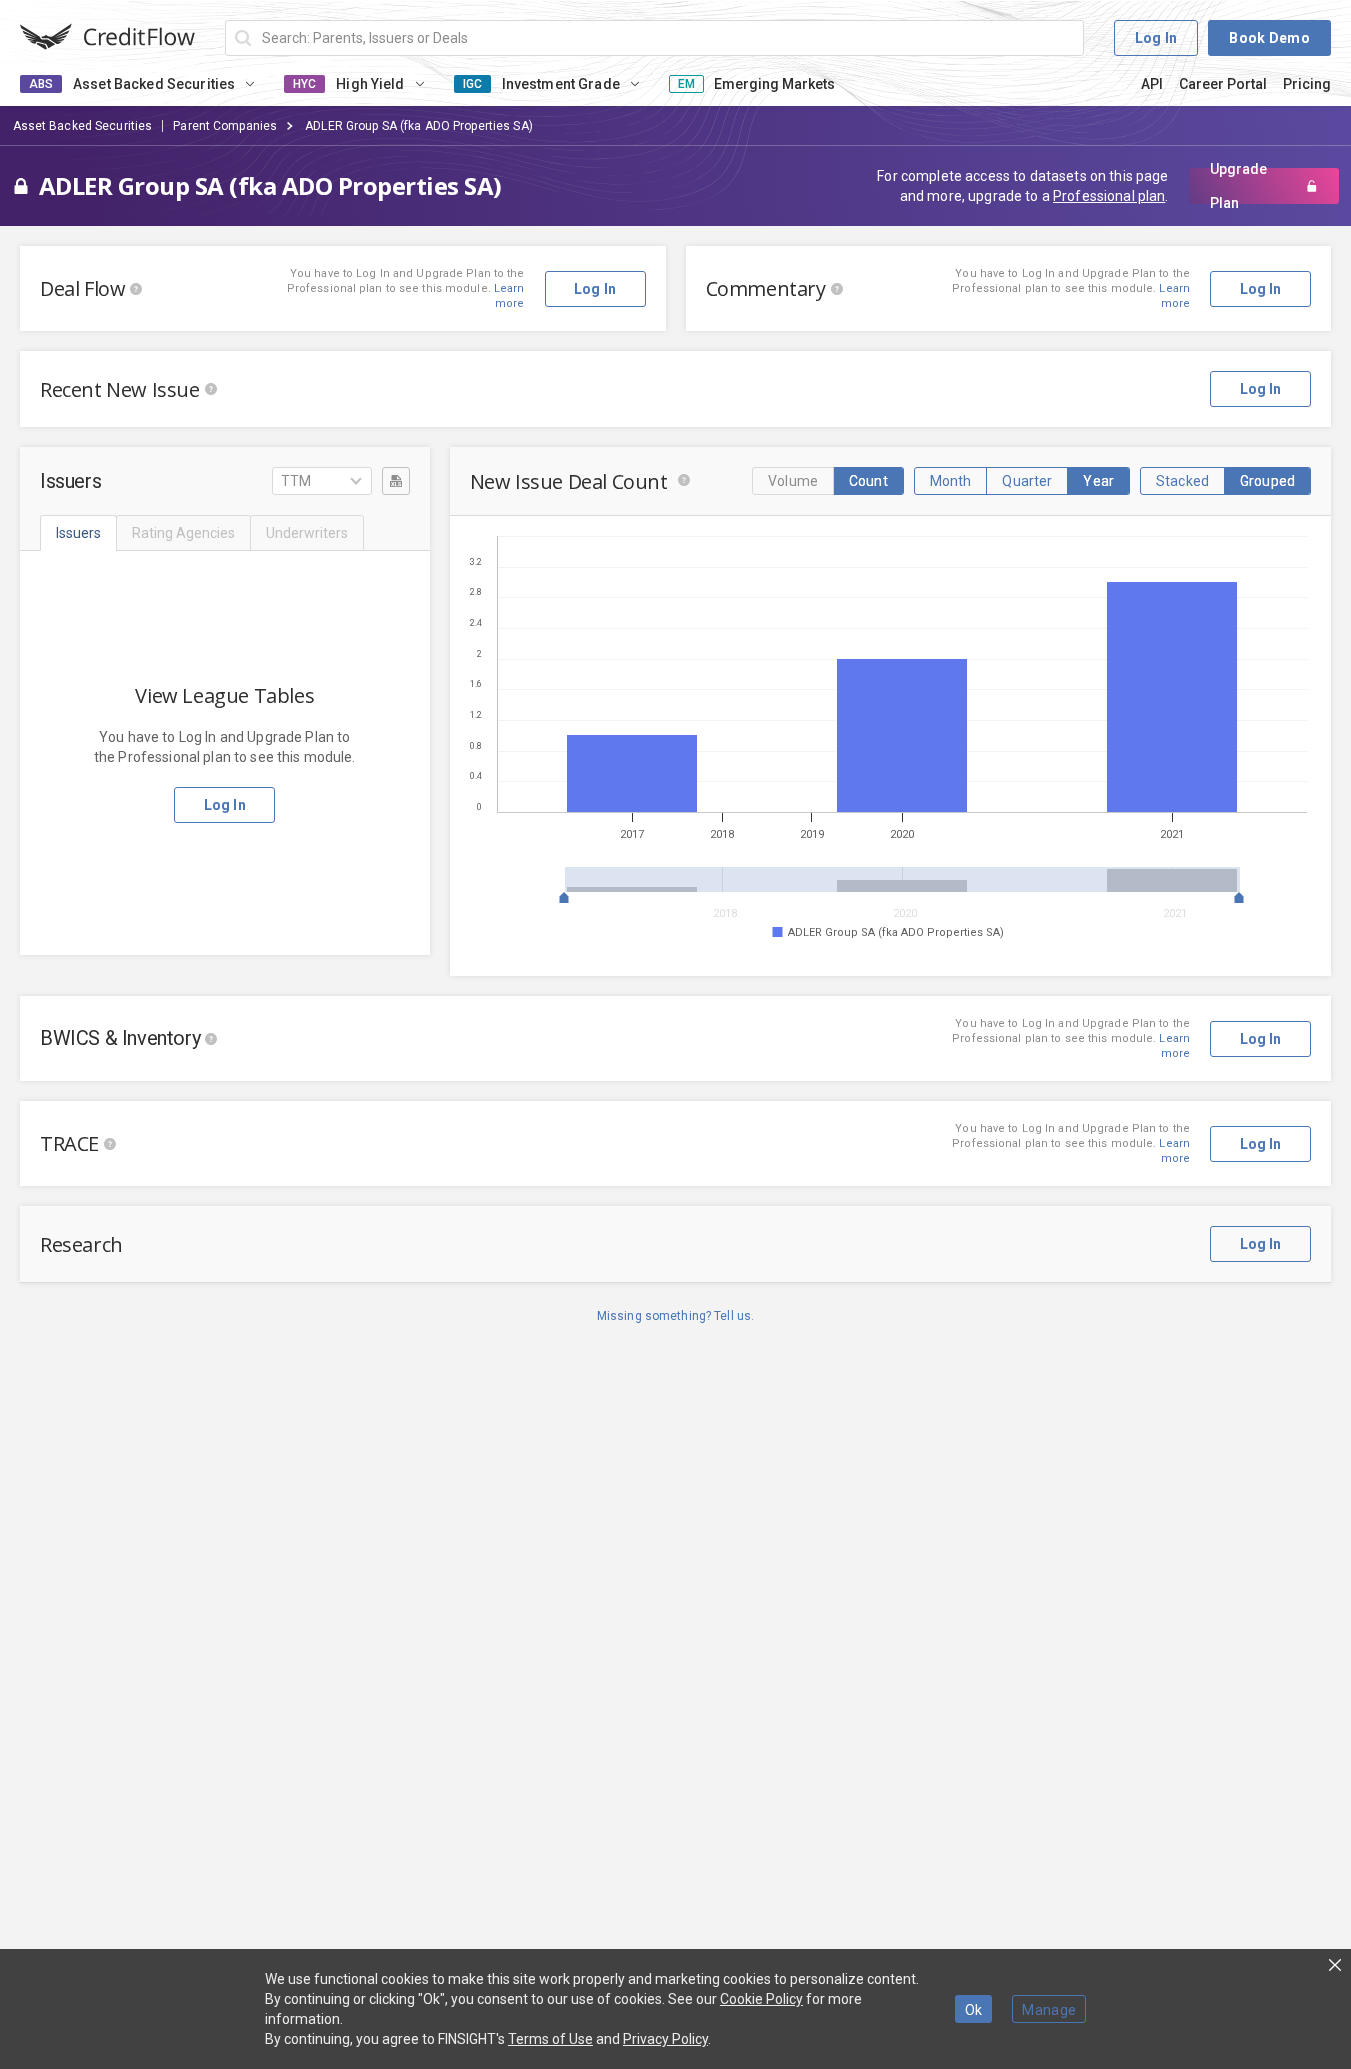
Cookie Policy (761, 1999)
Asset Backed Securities (83, 126)
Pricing (1307, 84)
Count (868, 481)
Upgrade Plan (1238, 186)
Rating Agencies (183, 533)
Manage (1049, 2010)
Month (951, 481)
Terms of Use (550, 2039)
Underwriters (307, 533)
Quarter (1027, 481)
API (1152, 84)
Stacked (1182, 481)
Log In (1156, 38)
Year (1098, 481)
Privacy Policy (665, 2039)
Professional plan (1109, 196)
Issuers (78, 533)
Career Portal (1223, 84)
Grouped (1267, 481)
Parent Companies (225, 126)
